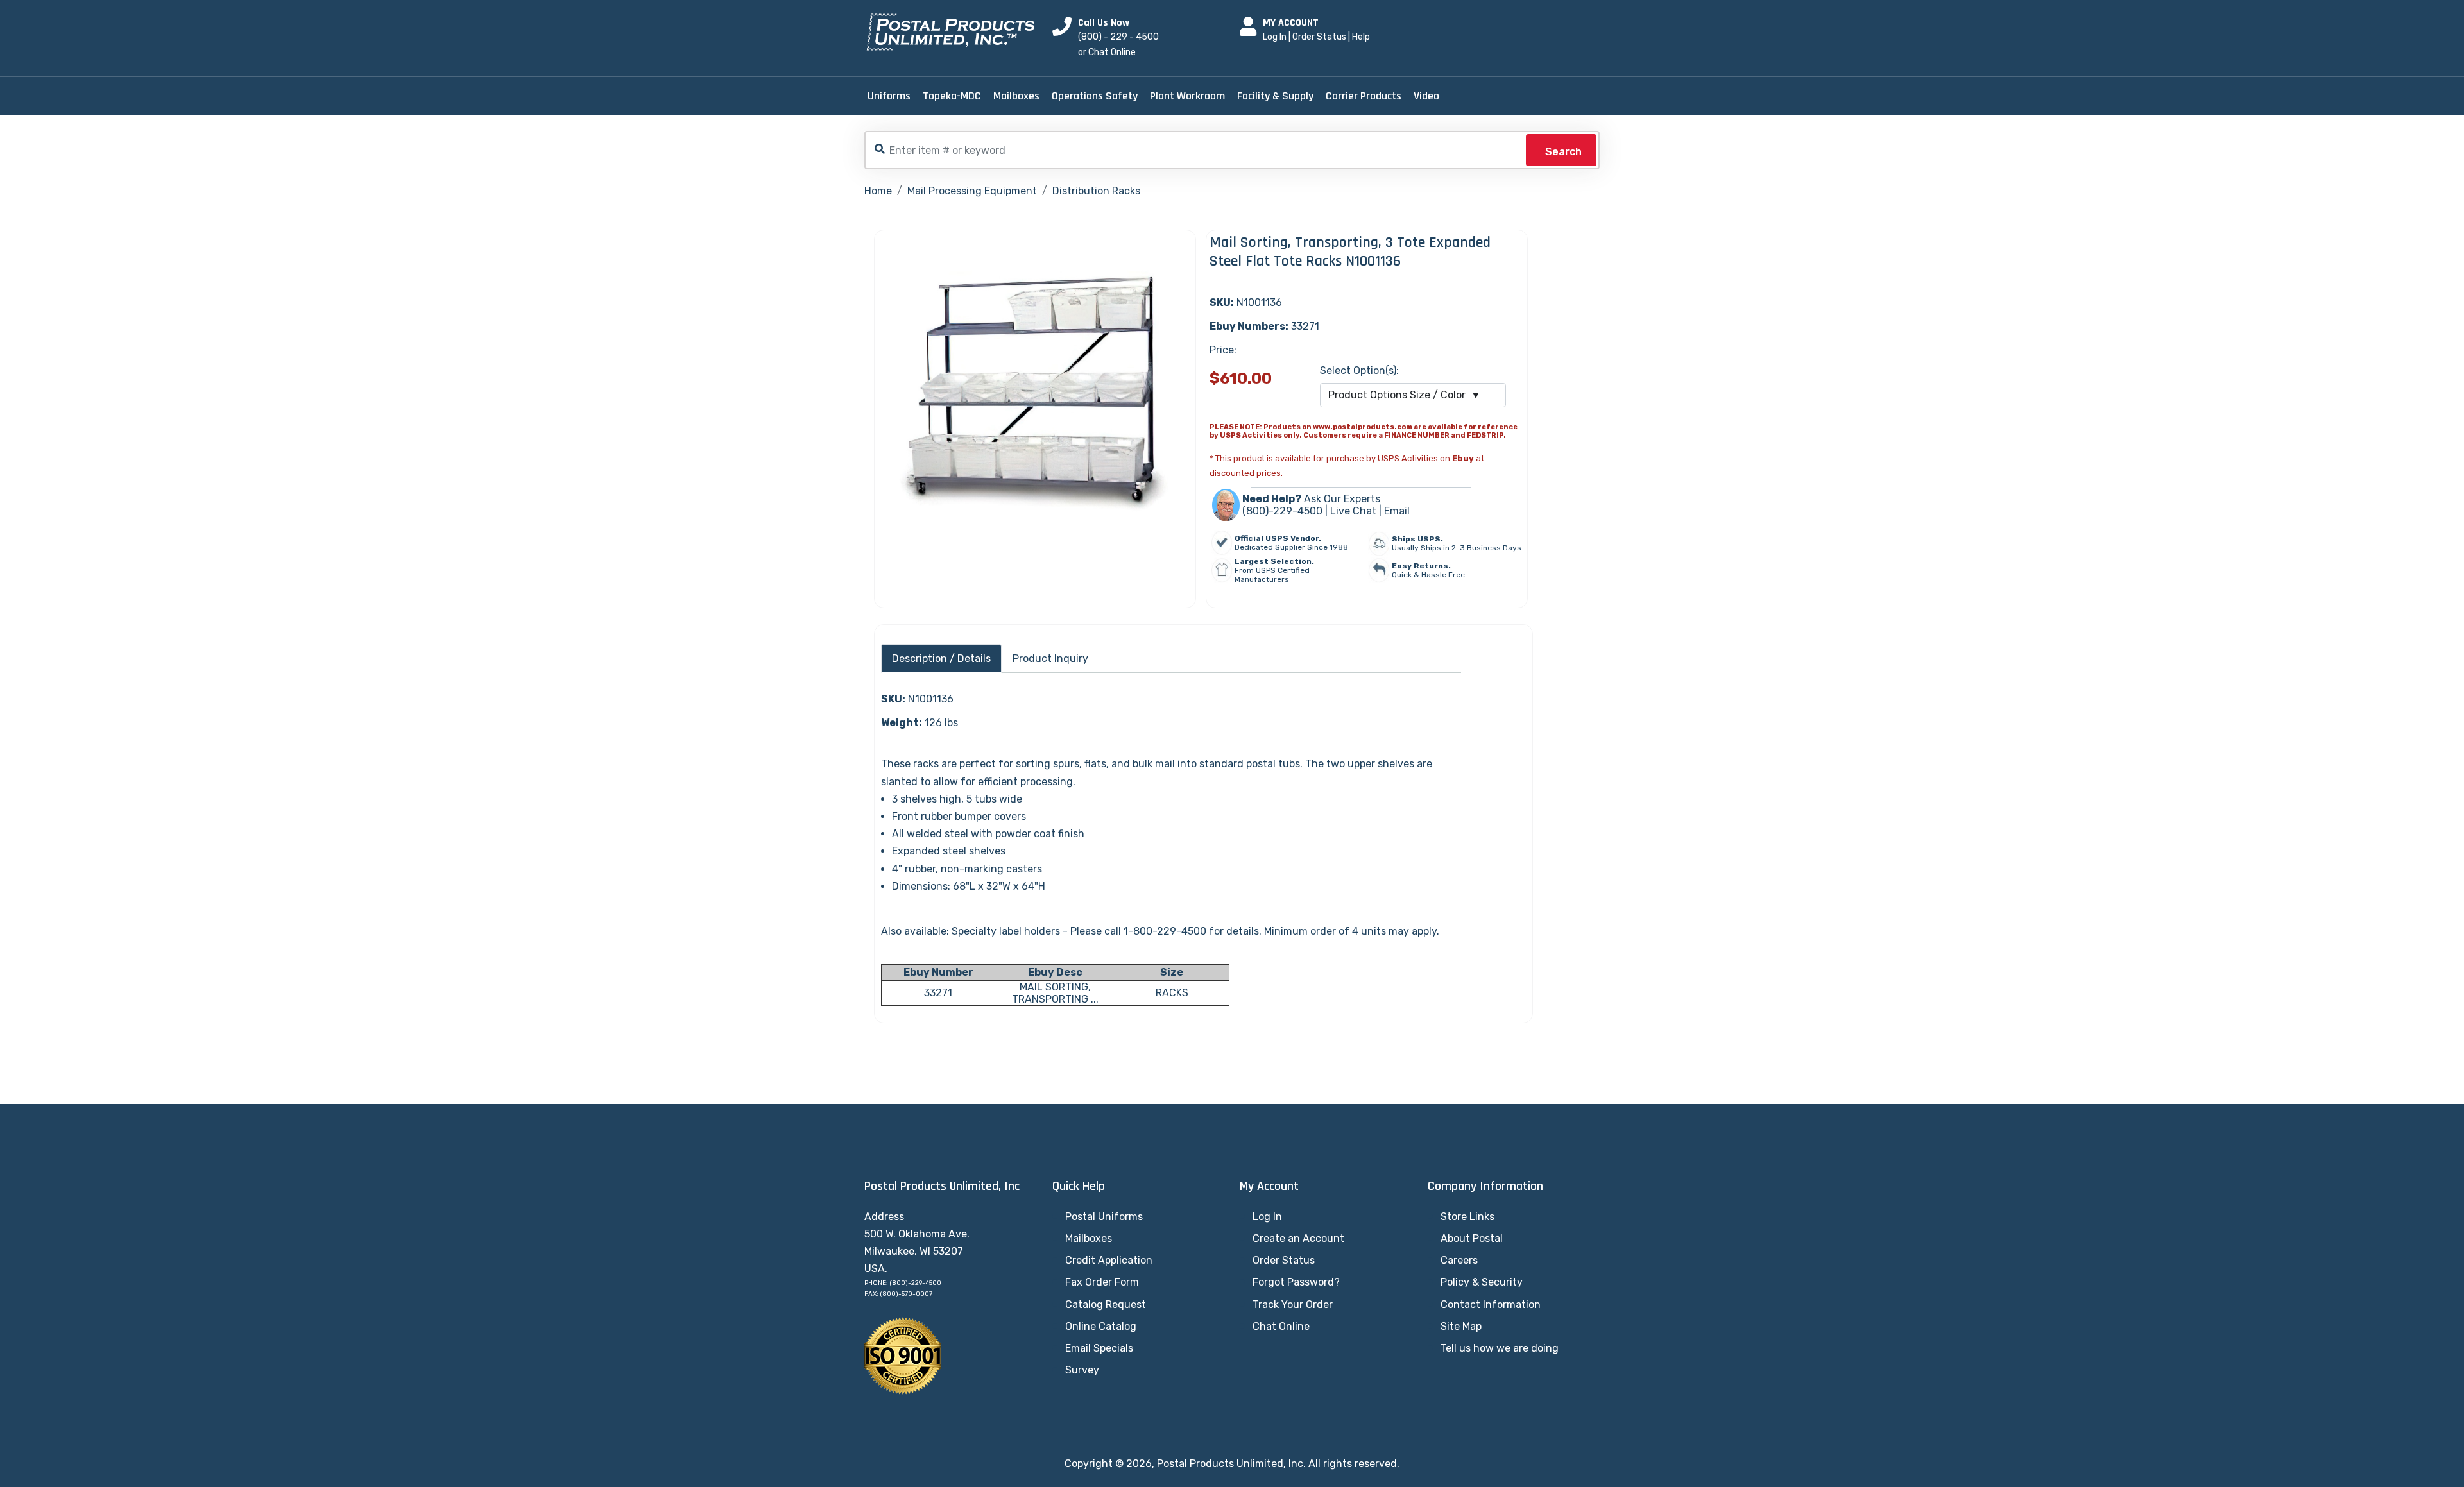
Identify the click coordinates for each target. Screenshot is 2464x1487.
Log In (1275, 37)
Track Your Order (1293, 1304)
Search (1563, 152)
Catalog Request (1106, 1304)
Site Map (1461, 1326)
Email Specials (1099, 1348)
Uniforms (889, 96)
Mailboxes (1016, 96)
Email (1397, 511)
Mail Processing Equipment (972, 191)
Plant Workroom (1187, 96)
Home (878, 191)
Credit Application (1109, 1260)
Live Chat (1353, 511)
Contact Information (1491, 1304)
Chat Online (1281, 1326)
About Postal (1472, 1238)
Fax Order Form (1102, 1282)
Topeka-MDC (952, 96)
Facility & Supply (1275, 96)
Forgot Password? (1296, 1282)
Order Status (1319, 37)
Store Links (1467, 1217)
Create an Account (1298, 1238)
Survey (1082, 1370)
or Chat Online (1107, 52)
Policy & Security (1482, 1282)
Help (1361, 37)
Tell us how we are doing (1500, 1348)
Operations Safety (1095, 96)
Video (1426, 96)
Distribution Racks (1096, 191)
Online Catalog (1101, 1326)
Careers (1459, 1260)
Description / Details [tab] (941, 659)
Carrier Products (1364, 96)
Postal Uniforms (1104, 1217)
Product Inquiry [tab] (1050, 659)
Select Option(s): (1359, 370)
